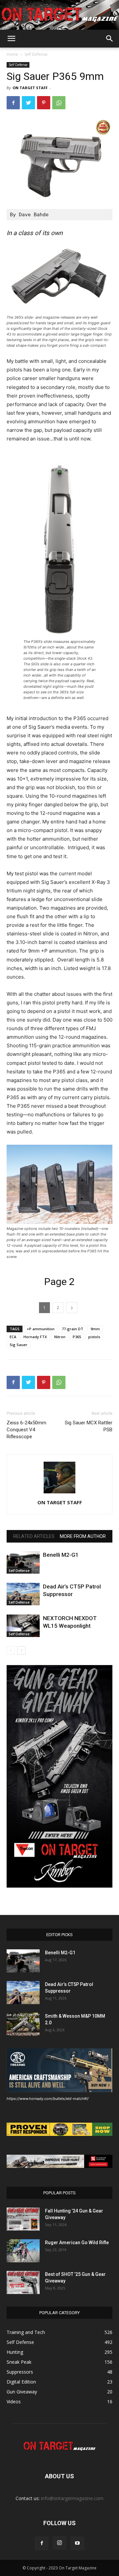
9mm (95, 1329)
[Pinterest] (44, 103)
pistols (94, 1337)
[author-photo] (59, 1493)
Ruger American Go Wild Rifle (77, 2243)
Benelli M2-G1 (61, 1555)
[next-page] (21, 1650)
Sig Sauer (19, 1345)
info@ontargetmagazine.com (72, 2498)
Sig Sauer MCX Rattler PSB (89, 1426)
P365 (77, 1337)
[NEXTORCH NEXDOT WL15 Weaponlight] (23, 1626)
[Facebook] (13, 103)
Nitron (60, 1337)
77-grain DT (73, 1329)
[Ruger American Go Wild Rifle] (23, 2251)
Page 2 (59, 1282)
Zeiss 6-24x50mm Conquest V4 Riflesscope (26, 1430)
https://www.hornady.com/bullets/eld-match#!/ (48, 2099)
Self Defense (36, 54)
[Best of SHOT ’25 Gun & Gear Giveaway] (23, 2282)
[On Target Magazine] (59, 15)
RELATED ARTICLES (34, 1536)
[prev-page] (11, 1650)
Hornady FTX (35, 1337)
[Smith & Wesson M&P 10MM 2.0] (23, 2024)
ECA (13, 1337)
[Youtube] (77, 2543)
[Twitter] (28, 103)
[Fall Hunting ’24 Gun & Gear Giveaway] (23, 2219)
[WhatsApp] (59, 103)
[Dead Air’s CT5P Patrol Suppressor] (23, 1594)
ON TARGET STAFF (30, 88)
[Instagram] (59, 2543)
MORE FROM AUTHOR (83, 1536)
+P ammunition (41, 1329)
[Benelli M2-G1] (23, 1563)
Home (12, 54)
